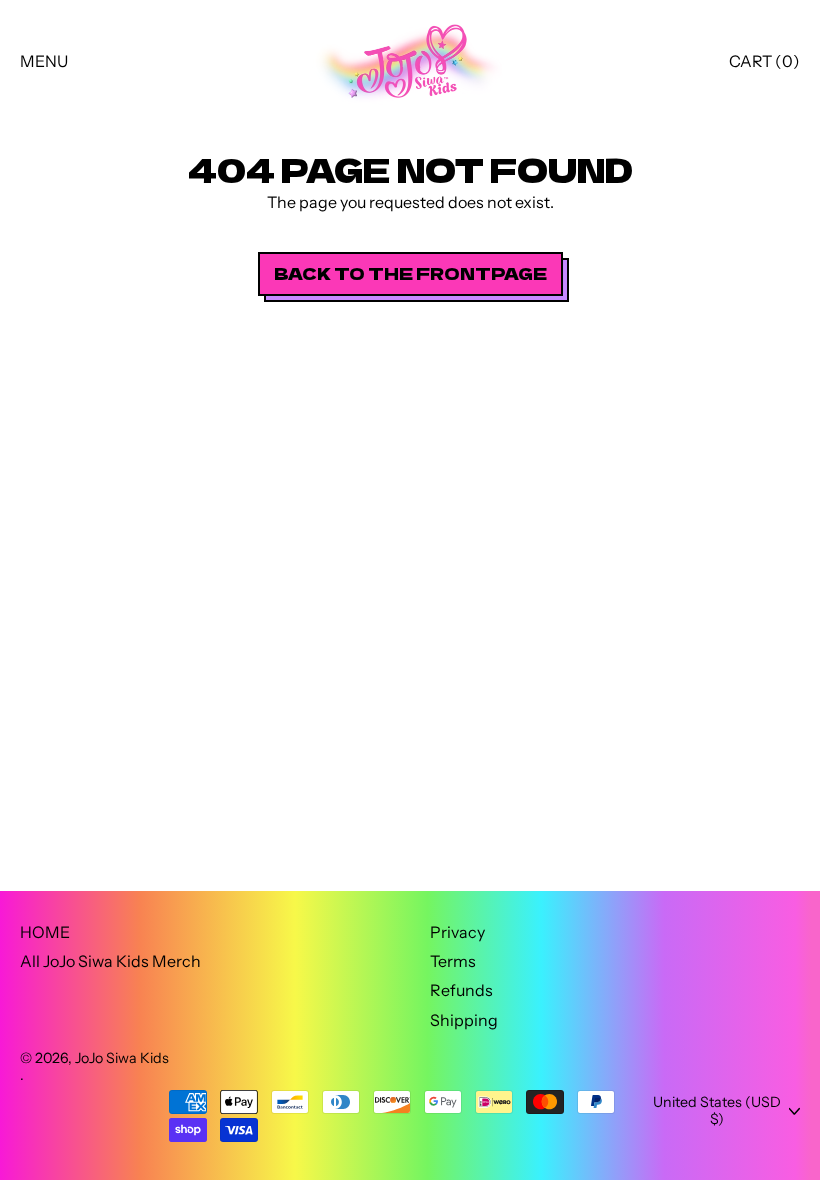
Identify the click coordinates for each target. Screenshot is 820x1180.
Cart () (764, 65)
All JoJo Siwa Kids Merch (110, 961)
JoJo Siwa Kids (122, 1058)
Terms (453, 961)
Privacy (457, 932)
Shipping (464, 1020)
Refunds (461, 990)
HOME (45, 932)
